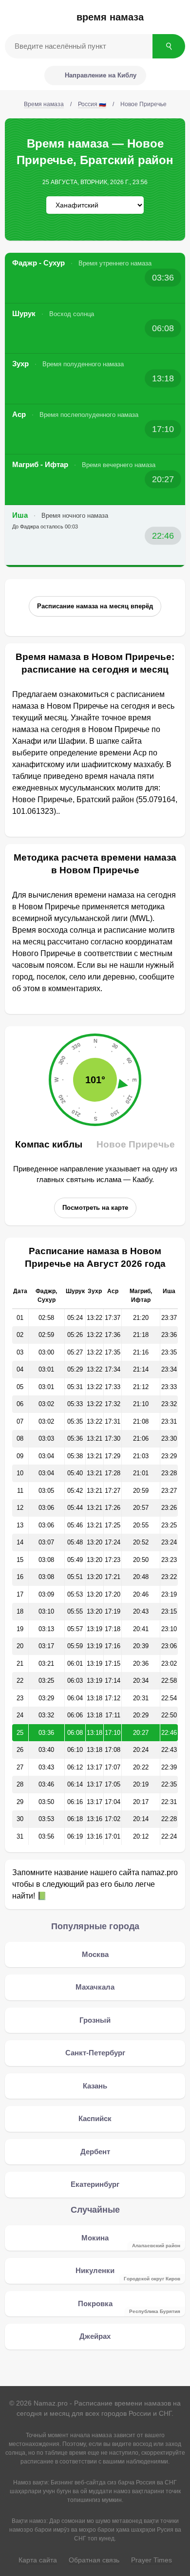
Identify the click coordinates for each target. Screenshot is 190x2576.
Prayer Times (152, 2560)
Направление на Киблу (101, 75)
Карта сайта (38, 2560)
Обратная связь (94, 2560)
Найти (169, 46)
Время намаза (110, 17)
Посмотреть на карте (95, 1208)
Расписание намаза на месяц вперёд (95, 606)
